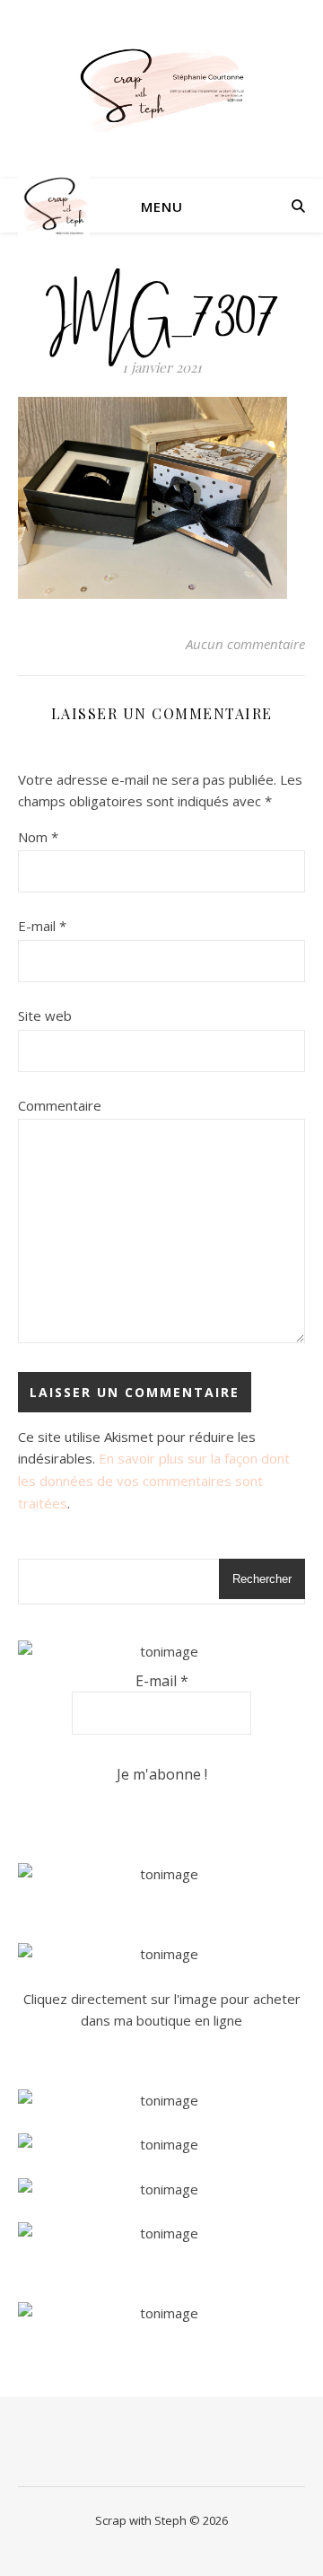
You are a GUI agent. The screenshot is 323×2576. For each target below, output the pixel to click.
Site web (45, 1015)
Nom (38, 837)
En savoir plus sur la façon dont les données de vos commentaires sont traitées (154, 1480)
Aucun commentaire (245, 644)
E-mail (42, 926)
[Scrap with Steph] (161, 89)
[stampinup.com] (161, 1874)
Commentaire (60, 1105)
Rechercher (262, 1579)
